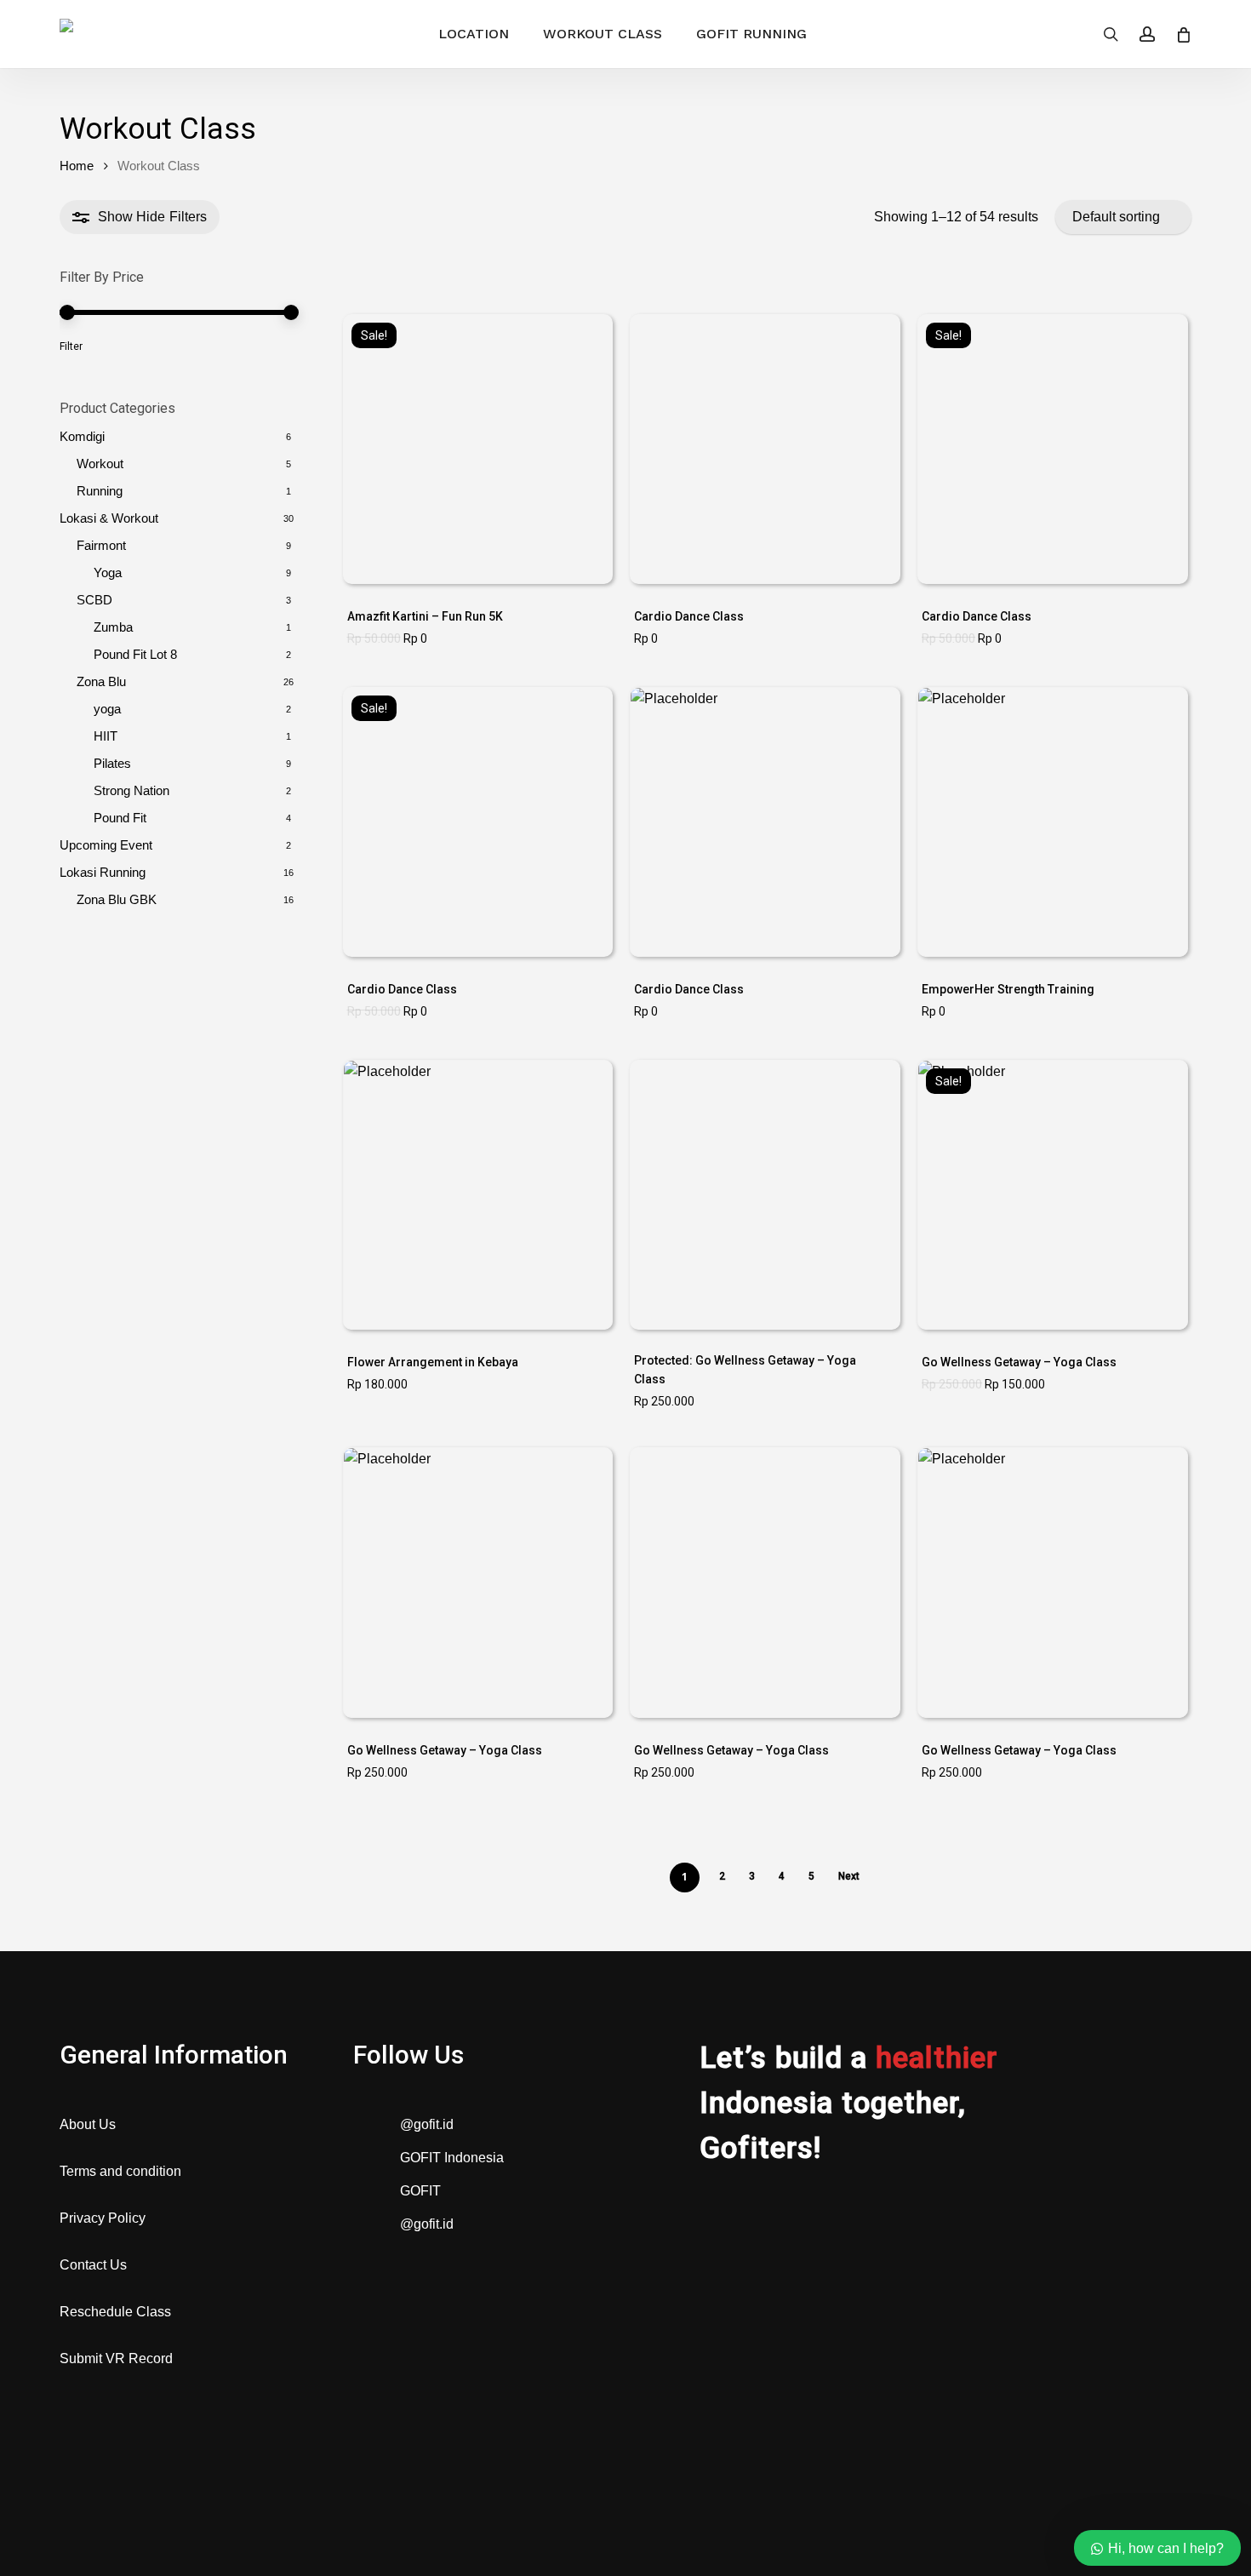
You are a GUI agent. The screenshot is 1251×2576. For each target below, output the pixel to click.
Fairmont (101, 545)
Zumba (113, 627)
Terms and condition (120, 2171)
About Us (88, 2124)
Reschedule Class (115, 2312)
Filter (71, 346)
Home (77, 166)
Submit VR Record (116, 2358)
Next (849, 1876)
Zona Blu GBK (117, 899)
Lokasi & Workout (109, 518)
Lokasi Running (103, 872)
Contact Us (93, 2265)
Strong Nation (131, 790)
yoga (107, 709)
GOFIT (420, 2191)
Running (100, 491)
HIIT (106, 736)
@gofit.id (427, 2124)
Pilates (112, 763)
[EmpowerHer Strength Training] (1052, 822)
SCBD (94, 600)
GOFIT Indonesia (452, 2158)
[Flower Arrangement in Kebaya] (478, 1195)
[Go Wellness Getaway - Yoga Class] (765, 1195)
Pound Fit (135, 654)
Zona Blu (101, 681)
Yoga (108, 572)
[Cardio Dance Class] (765, 449)
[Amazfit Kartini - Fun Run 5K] (478, 449)
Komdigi (82, 436)
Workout (100, 464)
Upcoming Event (106, 845)
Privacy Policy (103, 2218)
